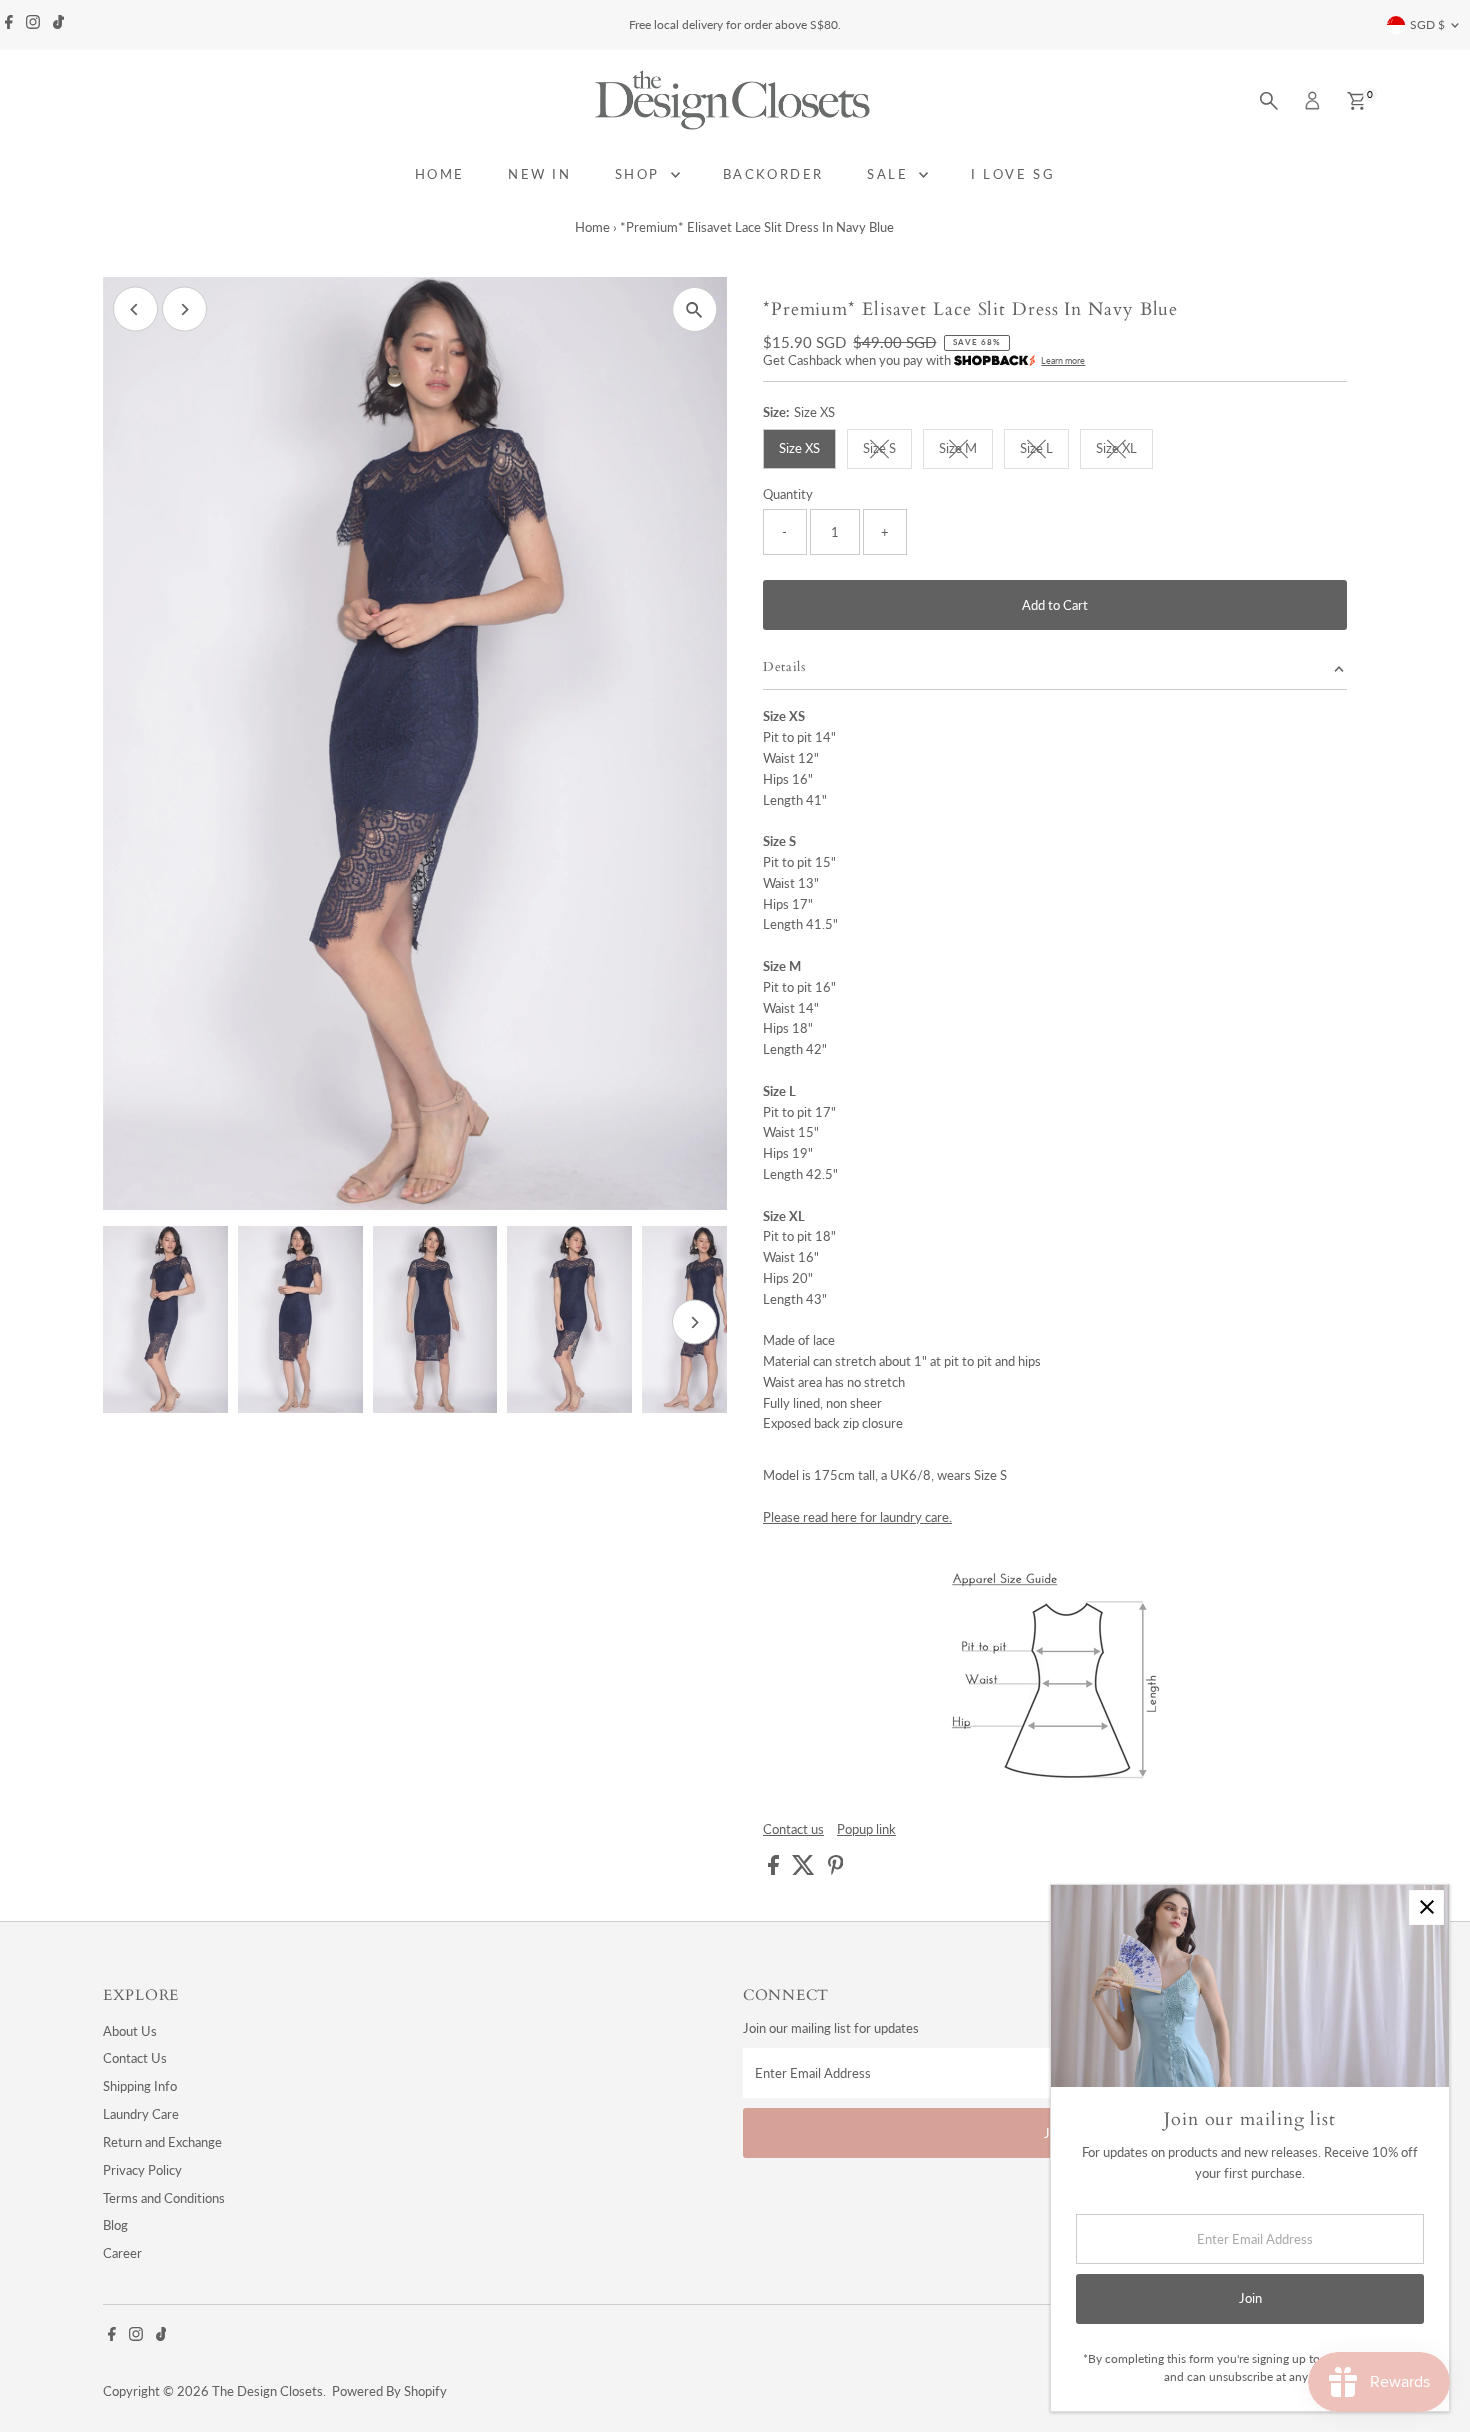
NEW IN (540, 174)
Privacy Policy (142, 2170)
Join (1250, 2298)
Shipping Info (140, 2086)
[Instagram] (33, 25)
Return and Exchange (162, 2142)
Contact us (793, 1829)
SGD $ (1427, 24)
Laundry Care (141, 2114)
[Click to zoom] (694, 309)
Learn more (1063, 360)
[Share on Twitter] (805, 1870)
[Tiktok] (58, 25)
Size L (1044, 451)
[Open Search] (1269, 101)
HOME (440, 174)
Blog (115, 2225)
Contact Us (135, 2058)
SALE (890, 174)
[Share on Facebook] (775, 1870)
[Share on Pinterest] (836, 1870)
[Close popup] (1426, 1907)
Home (592, 227)
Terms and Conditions (164, 2198)
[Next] (184, 309)
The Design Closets (267, 2391)
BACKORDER (773, 174)
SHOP (640, 174)
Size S (887, 451)
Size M (966, 451)
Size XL (1124, 451)
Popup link (866, 1829)
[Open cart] (1356, 101)
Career (122, 2253)
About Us (130, 2031)
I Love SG (1013, 174)
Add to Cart (1055, 605)
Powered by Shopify (389, 2391)
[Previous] (135, 309)
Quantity (788, 494)
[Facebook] (9, 25)
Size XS (799, 448)
